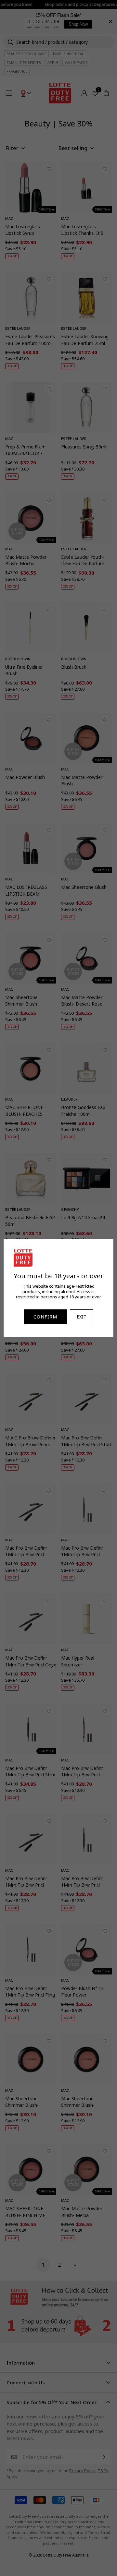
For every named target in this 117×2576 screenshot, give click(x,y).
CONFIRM (45, 1317)
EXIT (82, 1317)
